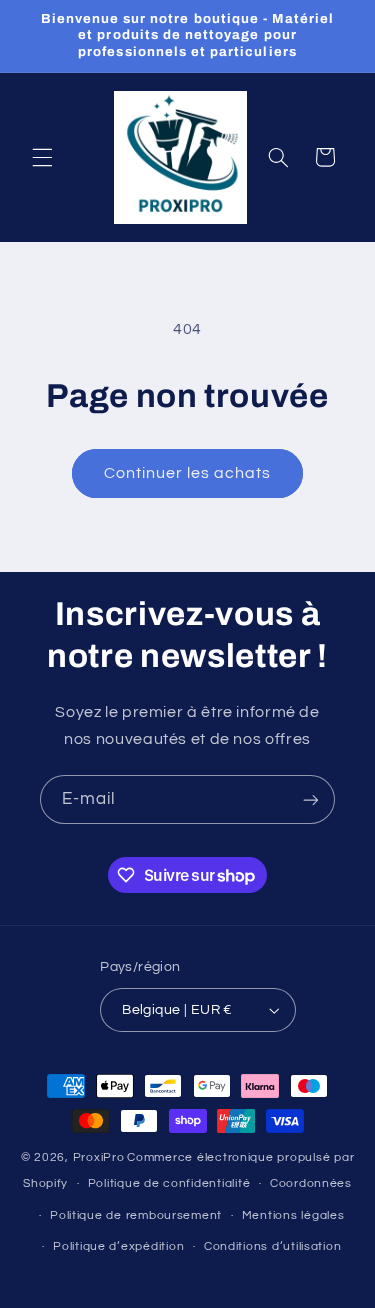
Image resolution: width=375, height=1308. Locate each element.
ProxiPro (99, 1157)
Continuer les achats (188, 473)
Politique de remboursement (136, 1215)
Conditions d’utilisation (273, 1246)
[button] (42, 157)
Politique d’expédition (118, 1246)
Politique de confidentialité (169, 1183)
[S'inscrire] (311, 799)
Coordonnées (311, 1183)
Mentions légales (293, 1215)
